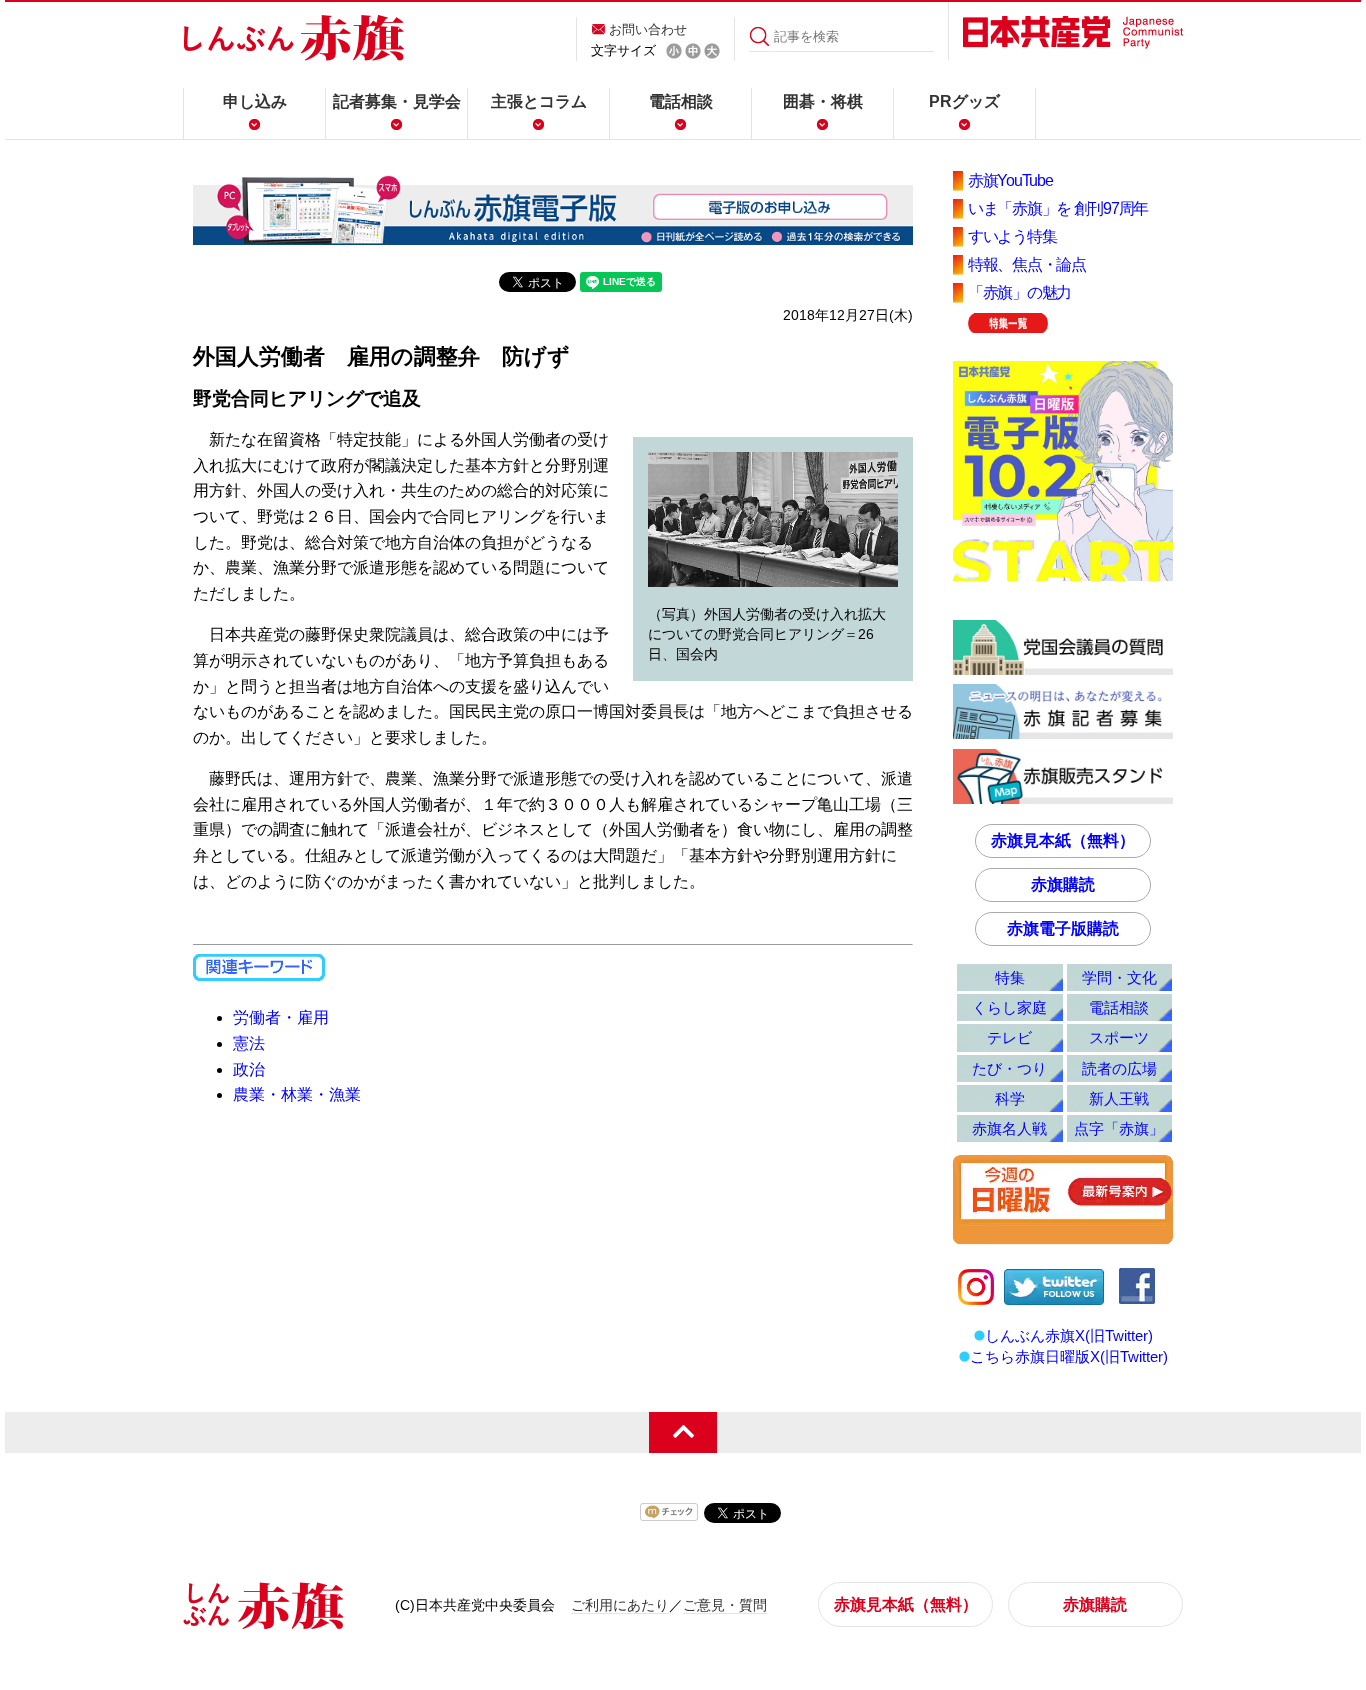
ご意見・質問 (725, 1605)
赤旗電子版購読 (1063, 928)
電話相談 (681, 101)
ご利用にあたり (620, 1605)
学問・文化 (1119, 977)
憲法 (249, 1043)
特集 (1010, 977)
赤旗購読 (1063, 884)
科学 (1010, 1098)
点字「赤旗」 (1119, 1128)
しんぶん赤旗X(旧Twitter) (1069, 1335)
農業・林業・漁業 (297, 1094)
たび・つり (1009, 1068)
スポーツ (1119, 1037)
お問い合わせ (648, 29)
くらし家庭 (1009, 1007)
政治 (249, 1069)
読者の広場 (1119, 1068)
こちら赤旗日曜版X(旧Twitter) (1069, 1356)
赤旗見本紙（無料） (1063, 840)
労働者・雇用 (281, 1017)
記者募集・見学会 (397, 101)
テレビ (1009, 1037)
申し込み (255, 101)
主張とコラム (539, 101)
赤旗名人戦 (1009, 1128)
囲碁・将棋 (823, 101)
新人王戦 (1119, 1098)
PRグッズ (964, 101)
